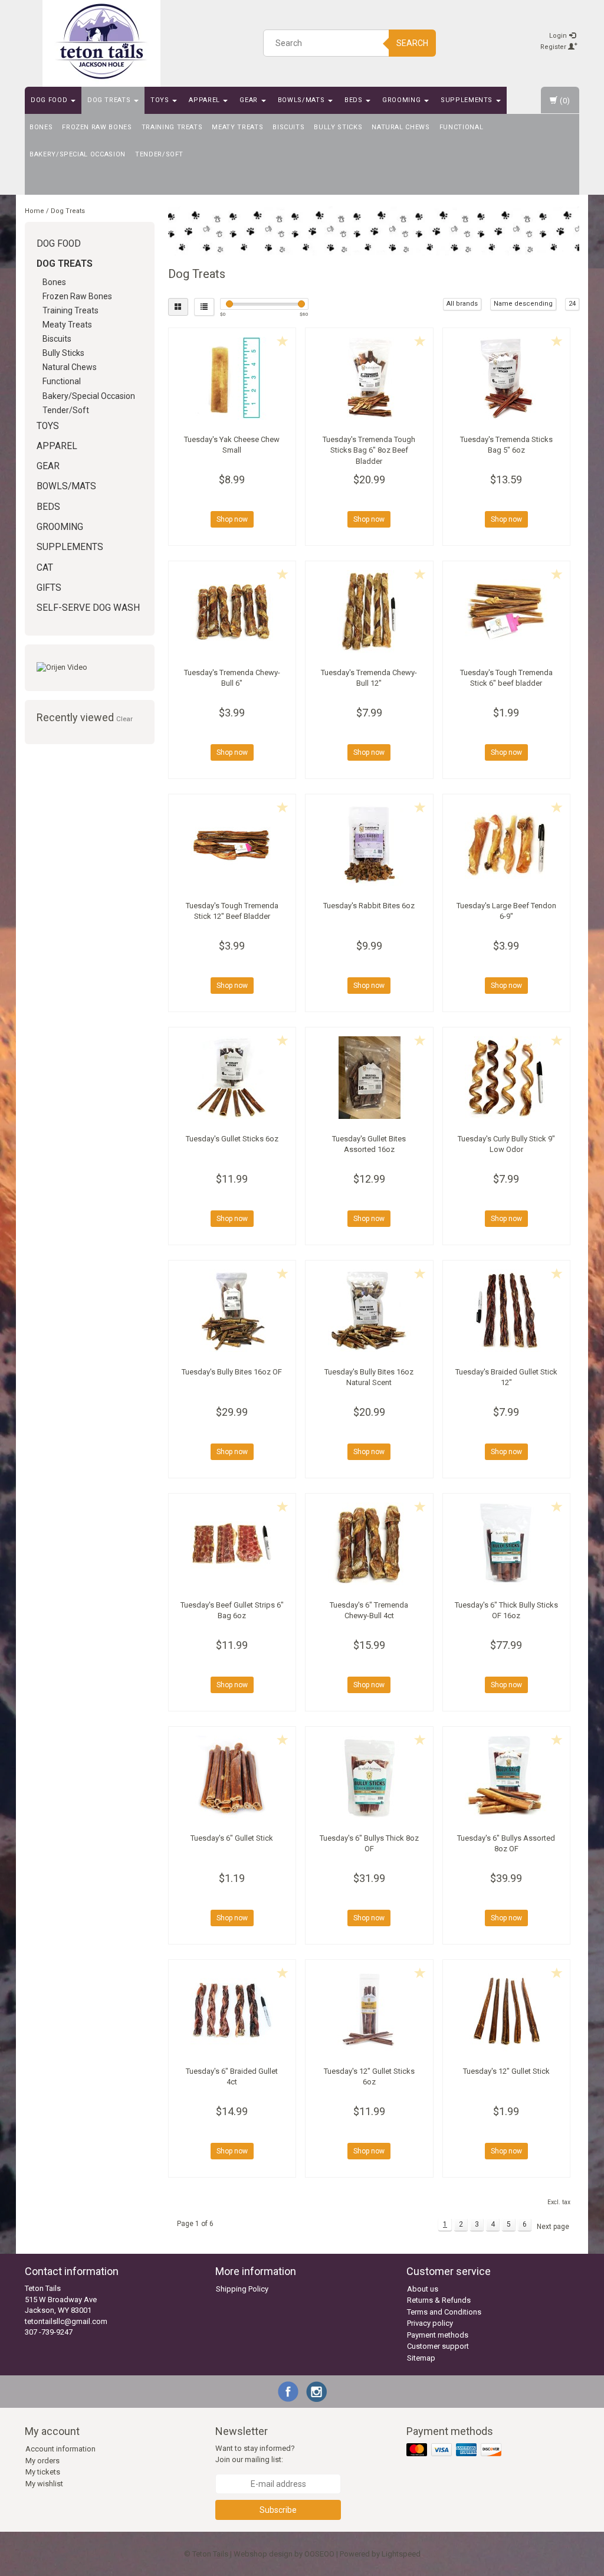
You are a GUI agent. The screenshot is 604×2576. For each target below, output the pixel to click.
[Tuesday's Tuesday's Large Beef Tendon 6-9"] (507, 845)
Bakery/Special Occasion (78, 154)
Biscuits (288, 127)
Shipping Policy (242, 2289)
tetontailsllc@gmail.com (66, 2321)
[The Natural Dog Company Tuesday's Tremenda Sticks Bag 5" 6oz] (507, 378)
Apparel (205, 100)
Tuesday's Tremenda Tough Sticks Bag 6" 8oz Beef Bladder (369, 450)
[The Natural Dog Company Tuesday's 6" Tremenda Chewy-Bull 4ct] (369, 1544)
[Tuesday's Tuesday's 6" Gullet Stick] (232, 1777)
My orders (42, 2461)
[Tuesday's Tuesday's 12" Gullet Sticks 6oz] (369, 2010)
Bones (41, 127)
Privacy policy (430, 2323)
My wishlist (44, 2484)
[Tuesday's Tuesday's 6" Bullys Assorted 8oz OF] (507, 1777)
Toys (161, 100)
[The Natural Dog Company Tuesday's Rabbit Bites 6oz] (369, 845)
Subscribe (278, 2510)
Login (559, 36)
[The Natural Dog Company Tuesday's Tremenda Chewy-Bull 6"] (232, 611)
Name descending (523, 304)
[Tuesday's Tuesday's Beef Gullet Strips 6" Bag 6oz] (232, 1544)
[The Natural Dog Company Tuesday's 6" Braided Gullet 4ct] (232, 2010)
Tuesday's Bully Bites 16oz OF (232, 1372)
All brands (462, 304)
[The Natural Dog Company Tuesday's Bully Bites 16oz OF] (232, 1311)
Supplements (468, 100)
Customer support (438, 2346)
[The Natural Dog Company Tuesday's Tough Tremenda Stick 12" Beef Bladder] (232, 845)
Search (412, 43)
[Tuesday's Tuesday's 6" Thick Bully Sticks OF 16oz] (507, 1544)
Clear (124, 719)
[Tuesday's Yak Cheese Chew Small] (232, 378)
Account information (60, 2449)
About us (423, 2289)
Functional (462, 127)
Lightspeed (401, 2554)
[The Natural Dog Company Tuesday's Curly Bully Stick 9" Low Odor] (507, 1078)
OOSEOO (319, 2554)
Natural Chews (401, 127)
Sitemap (421, 2358)
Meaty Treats (237, 127)
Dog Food (50, 100)
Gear (250, 100)
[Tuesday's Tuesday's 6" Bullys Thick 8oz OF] (369, 1777)
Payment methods (438, 2335)
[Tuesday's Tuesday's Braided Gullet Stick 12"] (507, 1311)
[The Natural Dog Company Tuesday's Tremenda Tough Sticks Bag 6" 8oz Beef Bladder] (369, 378)
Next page (553, 2227)
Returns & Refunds (439, 2300)
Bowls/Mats (302, 100)
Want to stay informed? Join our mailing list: (255, 2454)
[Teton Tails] (101, 41)
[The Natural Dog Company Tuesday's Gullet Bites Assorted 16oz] (369, 1078)
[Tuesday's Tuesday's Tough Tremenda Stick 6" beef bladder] (507, 611)
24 (572, 304)
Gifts (49, 588)
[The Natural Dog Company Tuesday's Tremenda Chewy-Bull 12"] (369, 611)
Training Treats (172, 127)
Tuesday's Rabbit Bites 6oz (369, 906)
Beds (354, 100)
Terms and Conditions (444, 2312)
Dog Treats (110, 100)
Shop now (232, 519)
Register (554, 47)
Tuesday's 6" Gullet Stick (232, 1838)
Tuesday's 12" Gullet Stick (506, 2071)
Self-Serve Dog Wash (88, 608)
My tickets (43, 2472)
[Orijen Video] (90, 668)
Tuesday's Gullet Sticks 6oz (232, 1139)
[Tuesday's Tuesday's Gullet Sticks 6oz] (232, 1078)
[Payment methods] (455, 2451)
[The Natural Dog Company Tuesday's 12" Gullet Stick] (507, 2010)
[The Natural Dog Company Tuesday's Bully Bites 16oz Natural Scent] (369, 1311)
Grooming (403, 100)
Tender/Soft (159, 154)
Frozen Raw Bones (97, 127)
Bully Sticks (338, 127)
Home (35, 211)
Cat (45, 568)
